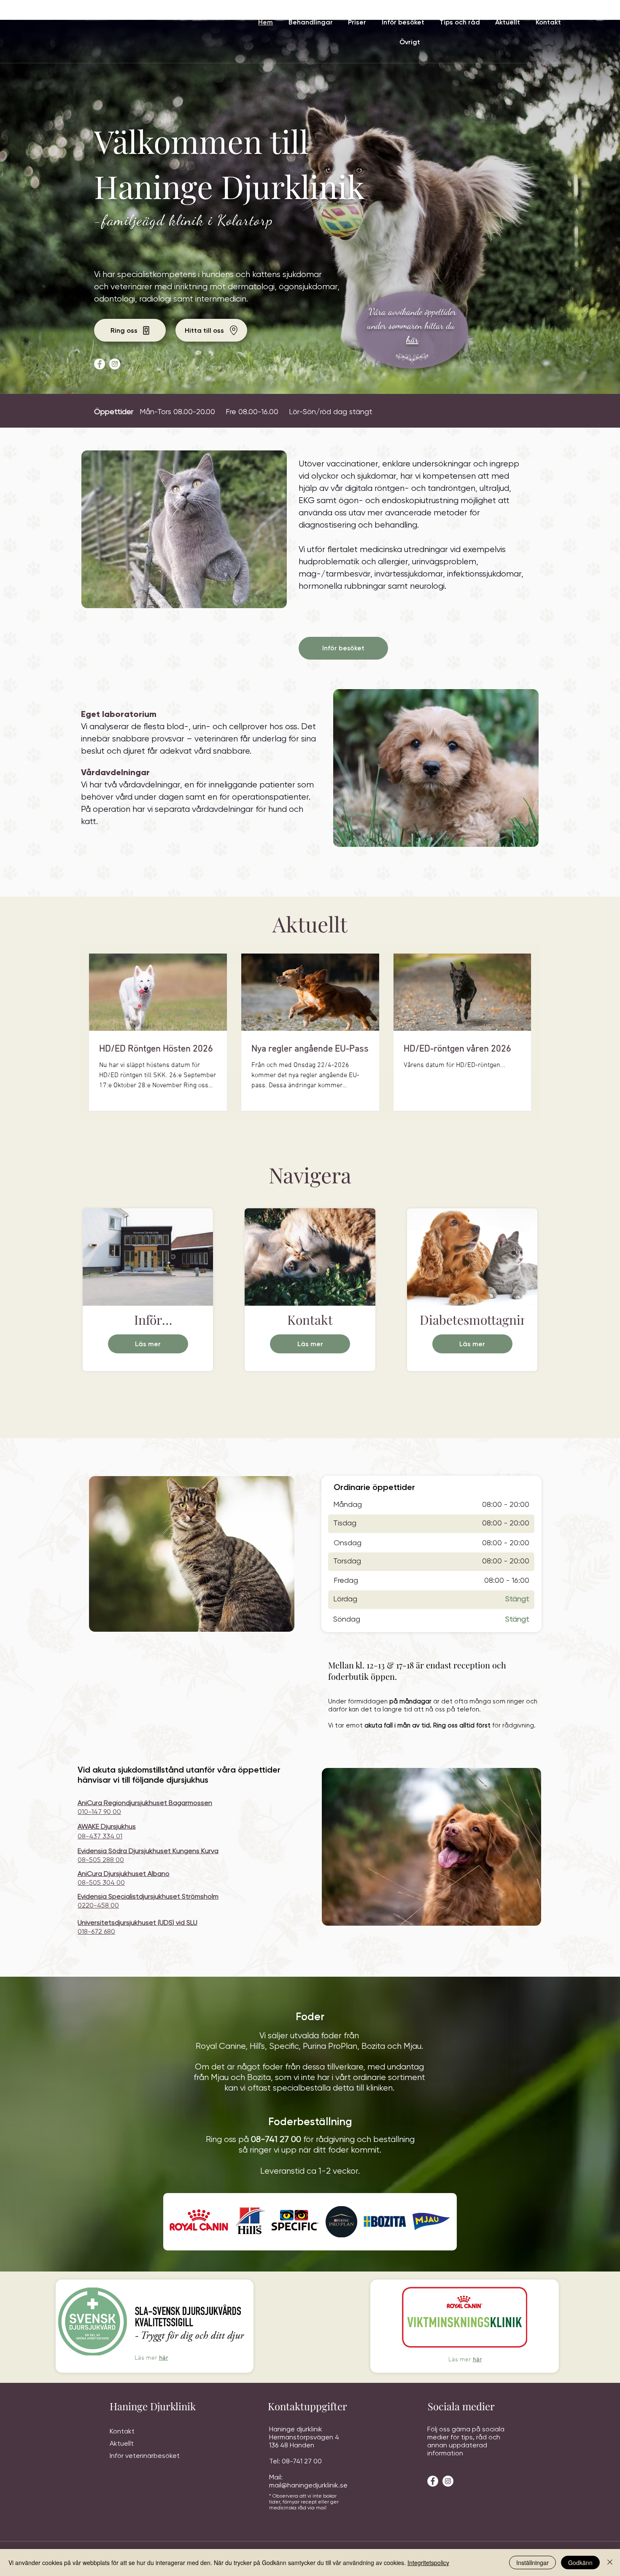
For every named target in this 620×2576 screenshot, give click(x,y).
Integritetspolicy (428, 2563)
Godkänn (580, 2563)
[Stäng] (610, 2563)
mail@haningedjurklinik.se (308, 2485)
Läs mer (148, 1344)
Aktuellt (122, 2443)
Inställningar (532, 2563)
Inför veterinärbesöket (145, 2456)
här (164, 2358)
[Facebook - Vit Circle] (100, 364)
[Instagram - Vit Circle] (115, 364)
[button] (310, 22)
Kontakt (122, 2431)
